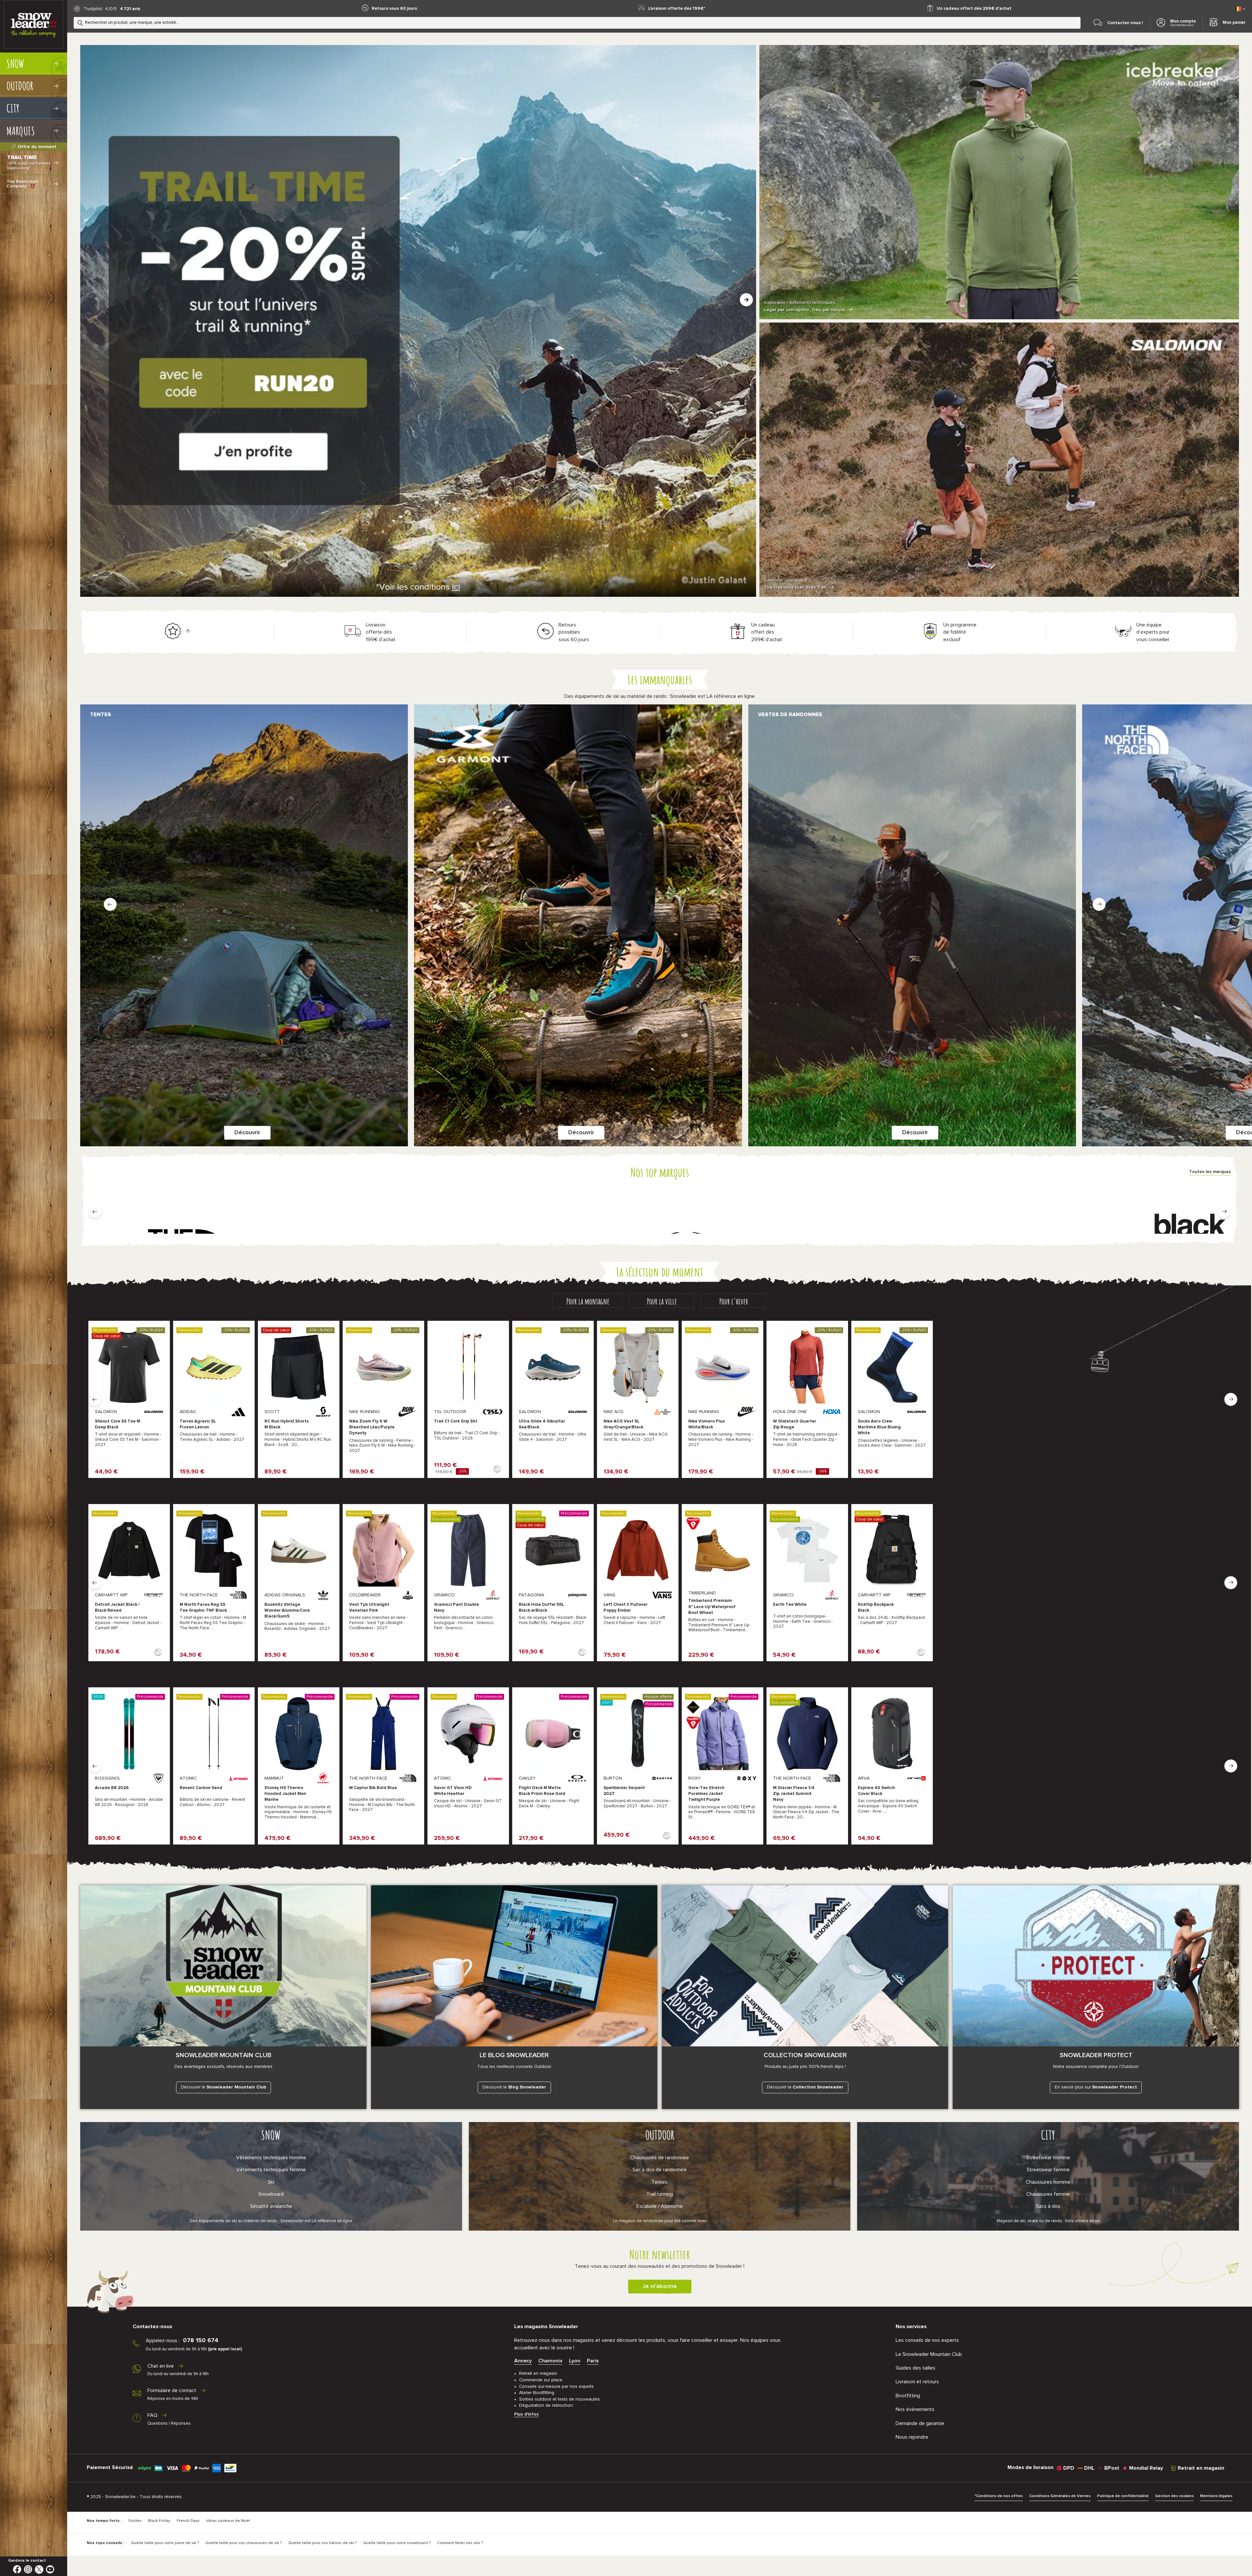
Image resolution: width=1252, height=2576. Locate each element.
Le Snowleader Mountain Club (929, 2354)
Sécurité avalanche (271, 2206)
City (1048, 2135)
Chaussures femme (1048, 2194)
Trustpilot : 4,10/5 (100, 9)
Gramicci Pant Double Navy (456, 1608)
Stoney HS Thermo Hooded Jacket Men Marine (285, 1794)
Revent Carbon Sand (201, 1788)
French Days (188, 2521)
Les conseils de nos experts (927, 2340)
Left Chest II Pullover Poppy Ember (626, 1608)
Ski (271, 2182)
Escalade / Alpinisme (660, 2206)
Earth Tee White (790, 1605)
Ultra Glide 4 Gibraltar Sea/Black (542, 1424)
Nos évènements (915, 2409)
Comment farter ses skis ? (460, 2543)
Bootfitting (908, 2396)
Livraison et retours (917, 2382)
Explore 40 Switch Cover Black (876, 1791)
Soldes (135, 2521)
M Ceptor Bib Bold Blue (373, 1788)
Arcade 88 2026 (112, 1788)
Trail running (660, 2194)
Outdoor (660, 2135)
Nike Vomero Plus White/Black (707, 1424)
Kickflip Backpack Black (876, 1608)
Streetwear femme (1048, 2170)
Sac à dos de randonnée (660, 2170)
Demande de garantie (920, 2423)
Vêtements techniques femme (271, 2170)
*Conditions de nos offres (999, 2496)
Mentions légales (1216, 2496)
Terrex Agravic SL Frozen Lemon (198, 1424)
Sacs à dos (1048, 2206)
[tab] (588, 1301)
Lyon (575, 2361)
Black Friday (159, 2521)
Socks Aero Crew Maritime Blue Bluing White (879, 1427)
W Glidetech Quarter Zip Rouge (795, 1424)
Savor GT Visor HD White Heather (453, 1791)
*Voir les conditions (418, 587)
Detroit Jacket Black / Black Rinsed (117, 1608)
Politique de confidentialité (1123, 2496)
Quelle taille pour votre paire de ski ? (165, 2543)
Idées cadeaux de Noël (228, 2521)
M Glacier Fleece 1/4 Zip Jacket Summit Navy (794, 1794)
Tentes (660, 2182)
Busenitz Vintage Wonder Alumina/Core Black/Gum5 (287, 1611)
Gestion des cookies (1174, 2496)
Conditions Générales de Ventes (1060, 2496)
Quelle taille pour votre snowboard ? (397, 2543)
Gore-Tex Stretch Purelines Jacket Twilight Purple (706, 1794)
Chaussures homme (1048, 2182)
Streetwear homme (1048, 2158)
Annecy (523, 2361)
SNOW (271, 2135)
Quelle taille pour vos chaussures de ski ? (244, 2543)
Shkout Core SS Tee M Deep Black (118, 1424)
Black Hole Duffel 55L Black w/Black (541, 1608)
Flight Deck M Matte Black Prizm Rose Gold (542, 1791)
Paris (593, 2361)
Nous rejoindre (912, 2437)
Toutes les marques (1210, 1172)
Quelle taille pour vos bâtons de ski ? (322, 2543)
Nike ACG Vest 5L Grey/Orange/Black (623, 1424)
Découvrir (247, 1133)
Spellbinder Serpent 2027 (624, 1791)
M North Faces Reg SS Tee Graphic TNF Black (203, 1608)
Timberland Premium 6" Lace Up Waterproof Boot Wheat (712, 1607)
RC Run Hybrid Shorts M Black (287, 1424)
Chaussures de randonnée (660, 2158)
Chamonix (550, 2361)
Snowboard (271, 2194)
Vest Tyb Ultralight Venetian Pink (369, 1608)
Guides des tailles (916, 2368)
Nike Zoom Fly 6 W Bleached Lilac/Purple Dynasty (372, 1427)
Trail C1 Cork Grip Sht (456, 1421)
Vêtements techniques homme (271, 2158)
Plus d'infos (526, 2414)
